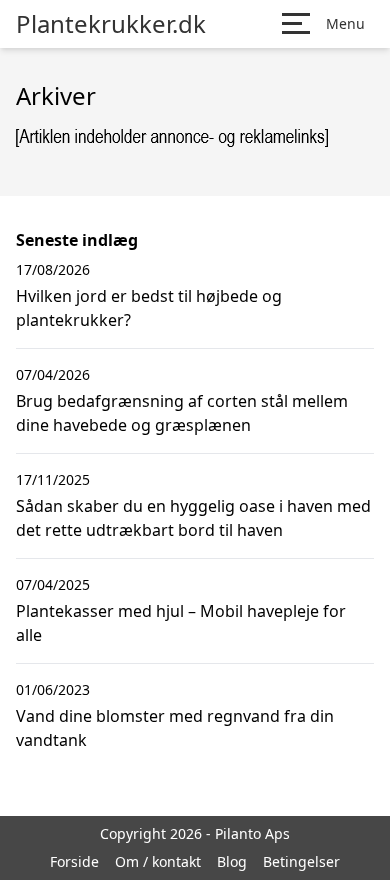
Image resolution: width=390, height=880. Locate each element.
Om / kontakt (158, 861)
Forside (74, 861)
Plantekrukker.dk (111, 24)
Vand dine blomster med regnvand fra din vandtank (175, 728)
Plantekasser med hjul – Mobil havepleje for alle (181, 623)
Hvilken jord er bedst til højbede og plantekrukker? (149, 308)
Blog (232, 861)
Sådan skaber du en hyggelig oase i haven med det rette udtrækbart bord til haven (193, 518)
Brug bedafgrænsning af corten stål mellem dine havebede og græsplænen (182, 413)
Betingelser (301, 861)
